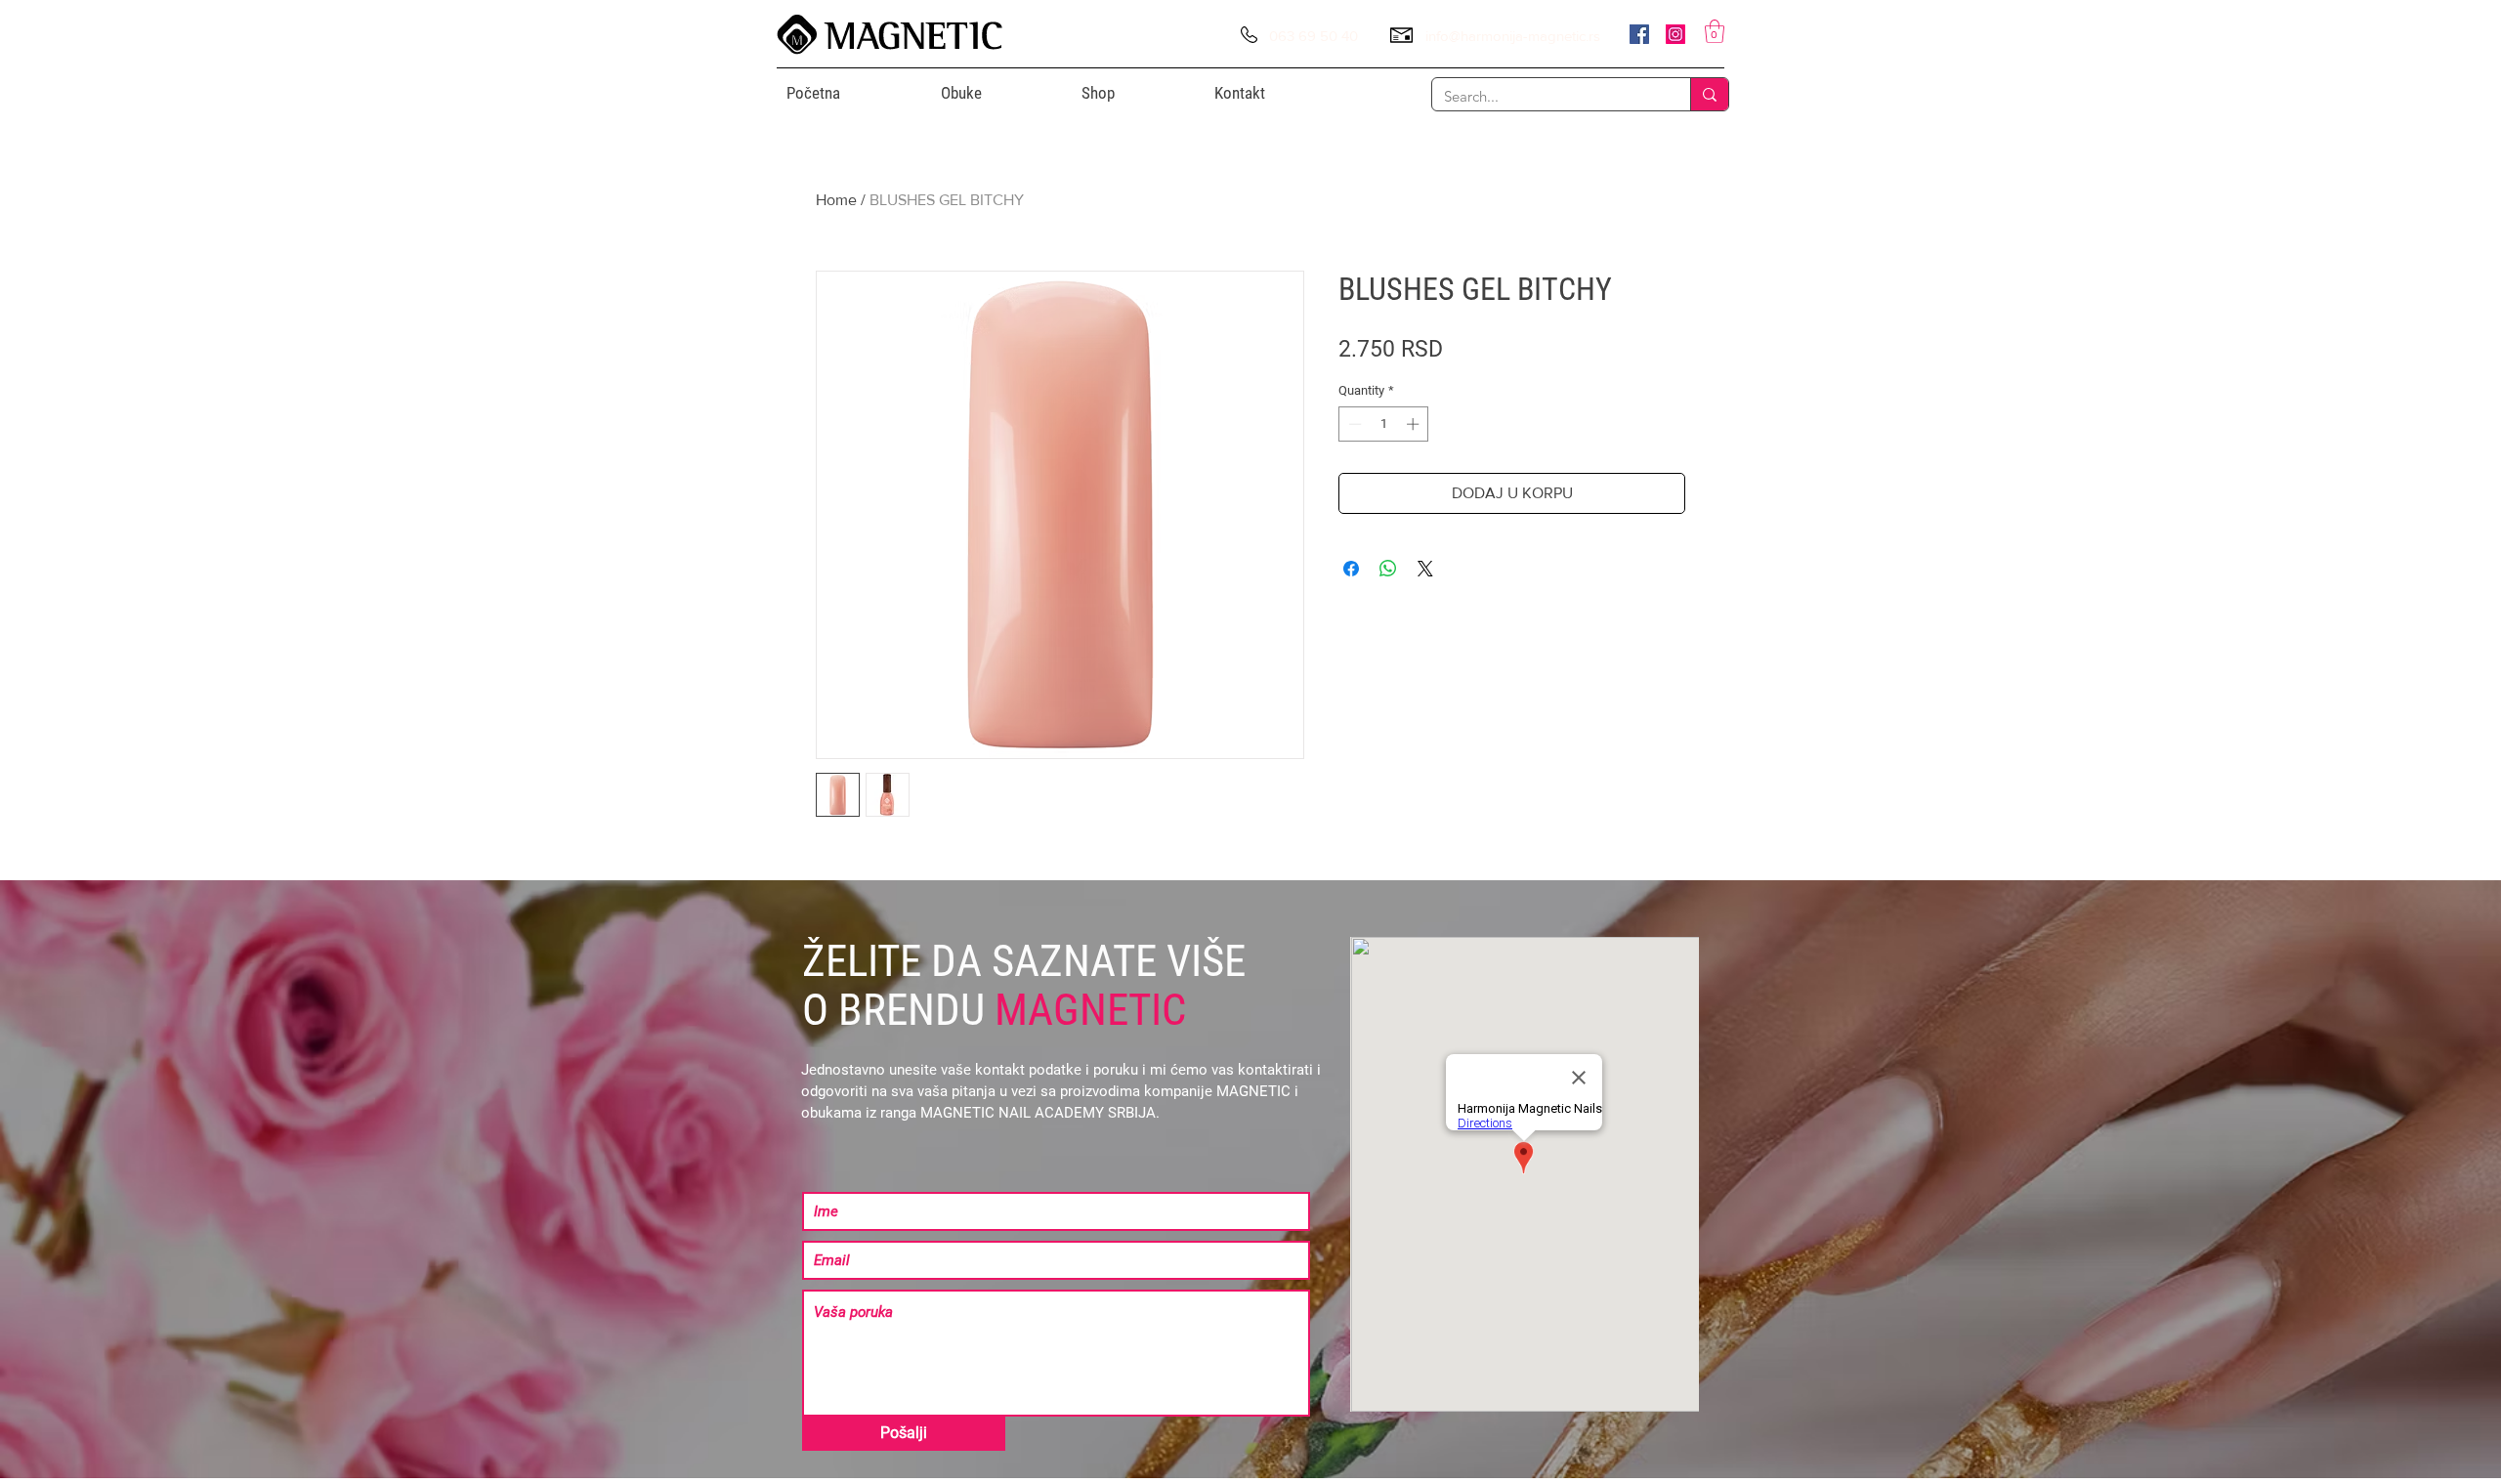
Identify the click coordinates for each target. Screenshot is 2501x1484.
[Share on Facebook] (1351, 569)
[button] (1715, 31)
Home (836, 200)
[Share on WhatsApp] (1388, 569)
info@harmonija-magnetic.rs (1513, 36)
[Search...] (1709, 94)
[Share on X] (1425, 569)
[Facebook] (1639, 34)
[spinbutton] (1384, 424)
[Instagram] (1675, 34)
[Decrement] (1353, 424)
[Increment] (1415, 424)
